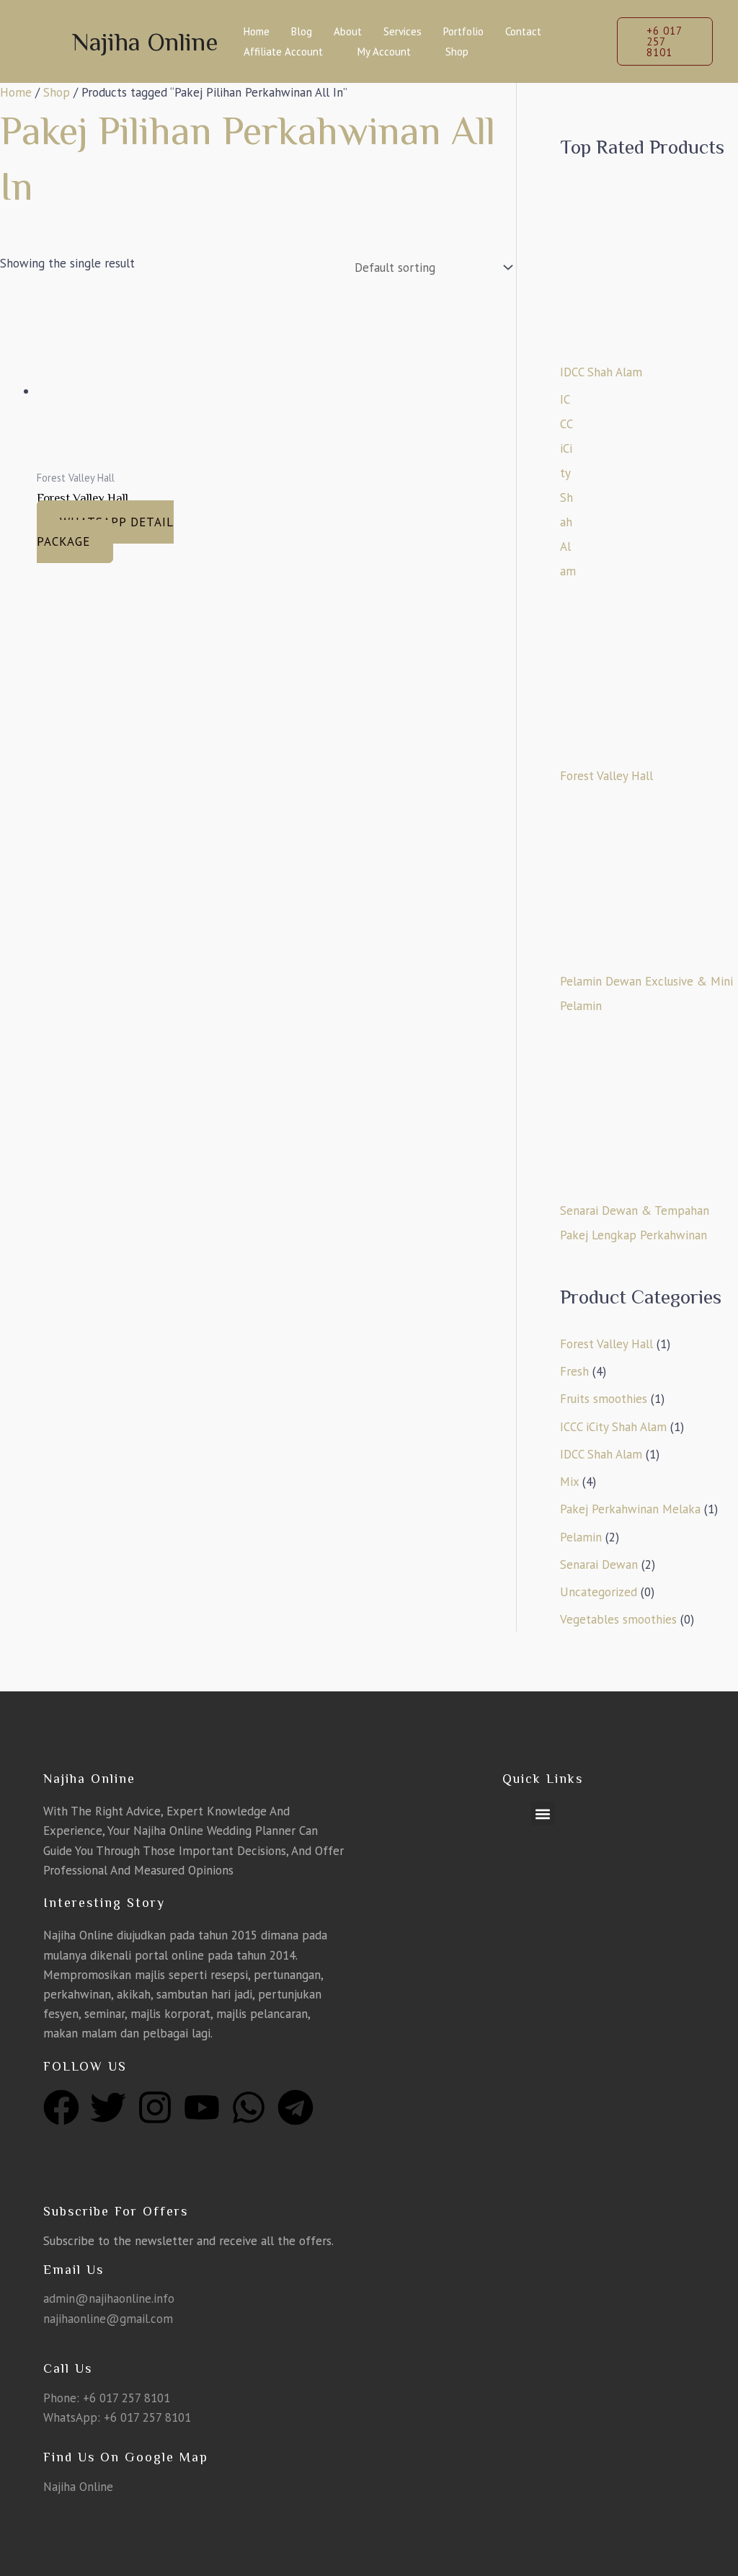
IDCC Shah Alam (601, 1454)
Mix (569, 1482)
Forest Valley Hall (606, 1344)
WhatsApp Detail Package (105, 532)
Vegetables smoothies (618, 1619)
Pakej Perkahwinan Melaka (630, 1509)
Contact (523, 31)
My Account (384, 52)
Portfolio (463, 31)
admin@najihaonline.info (109, 2298)
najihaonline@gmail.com (108, 2319)
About (348, 31)
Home (257, 31)
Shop (457, 52)
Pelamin (581, 1537)
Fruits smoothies (604, 1399)
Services (403, 31)
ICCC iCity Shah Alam (613, 1427)
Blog (302, 31)
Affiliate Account (283, 52)
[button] (665, 41)
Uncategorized (599, 1592)
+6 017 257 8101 (126, 2398)
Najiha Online (145, 42)
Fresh (574, 1371)
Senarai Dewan (599, 1564)
